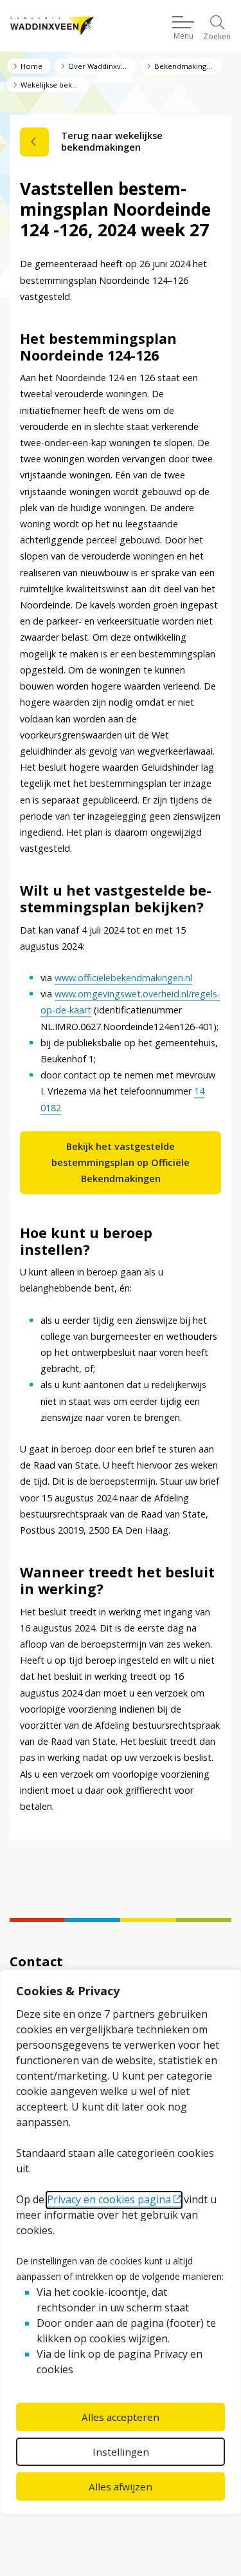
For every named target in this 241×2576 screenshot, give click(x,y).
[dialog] (121, 2242)
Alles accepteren (121, 2417)
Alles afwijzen (121, 2487)
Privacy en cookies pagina (109, 2199)
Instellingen (121, 2452)
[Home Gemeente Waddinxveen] (52, 26)
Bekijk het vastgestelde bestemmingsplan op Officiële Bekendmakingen (121, 1162)
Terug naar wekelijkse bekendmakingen (112, 141)
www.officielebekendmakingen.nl (123, 978)
